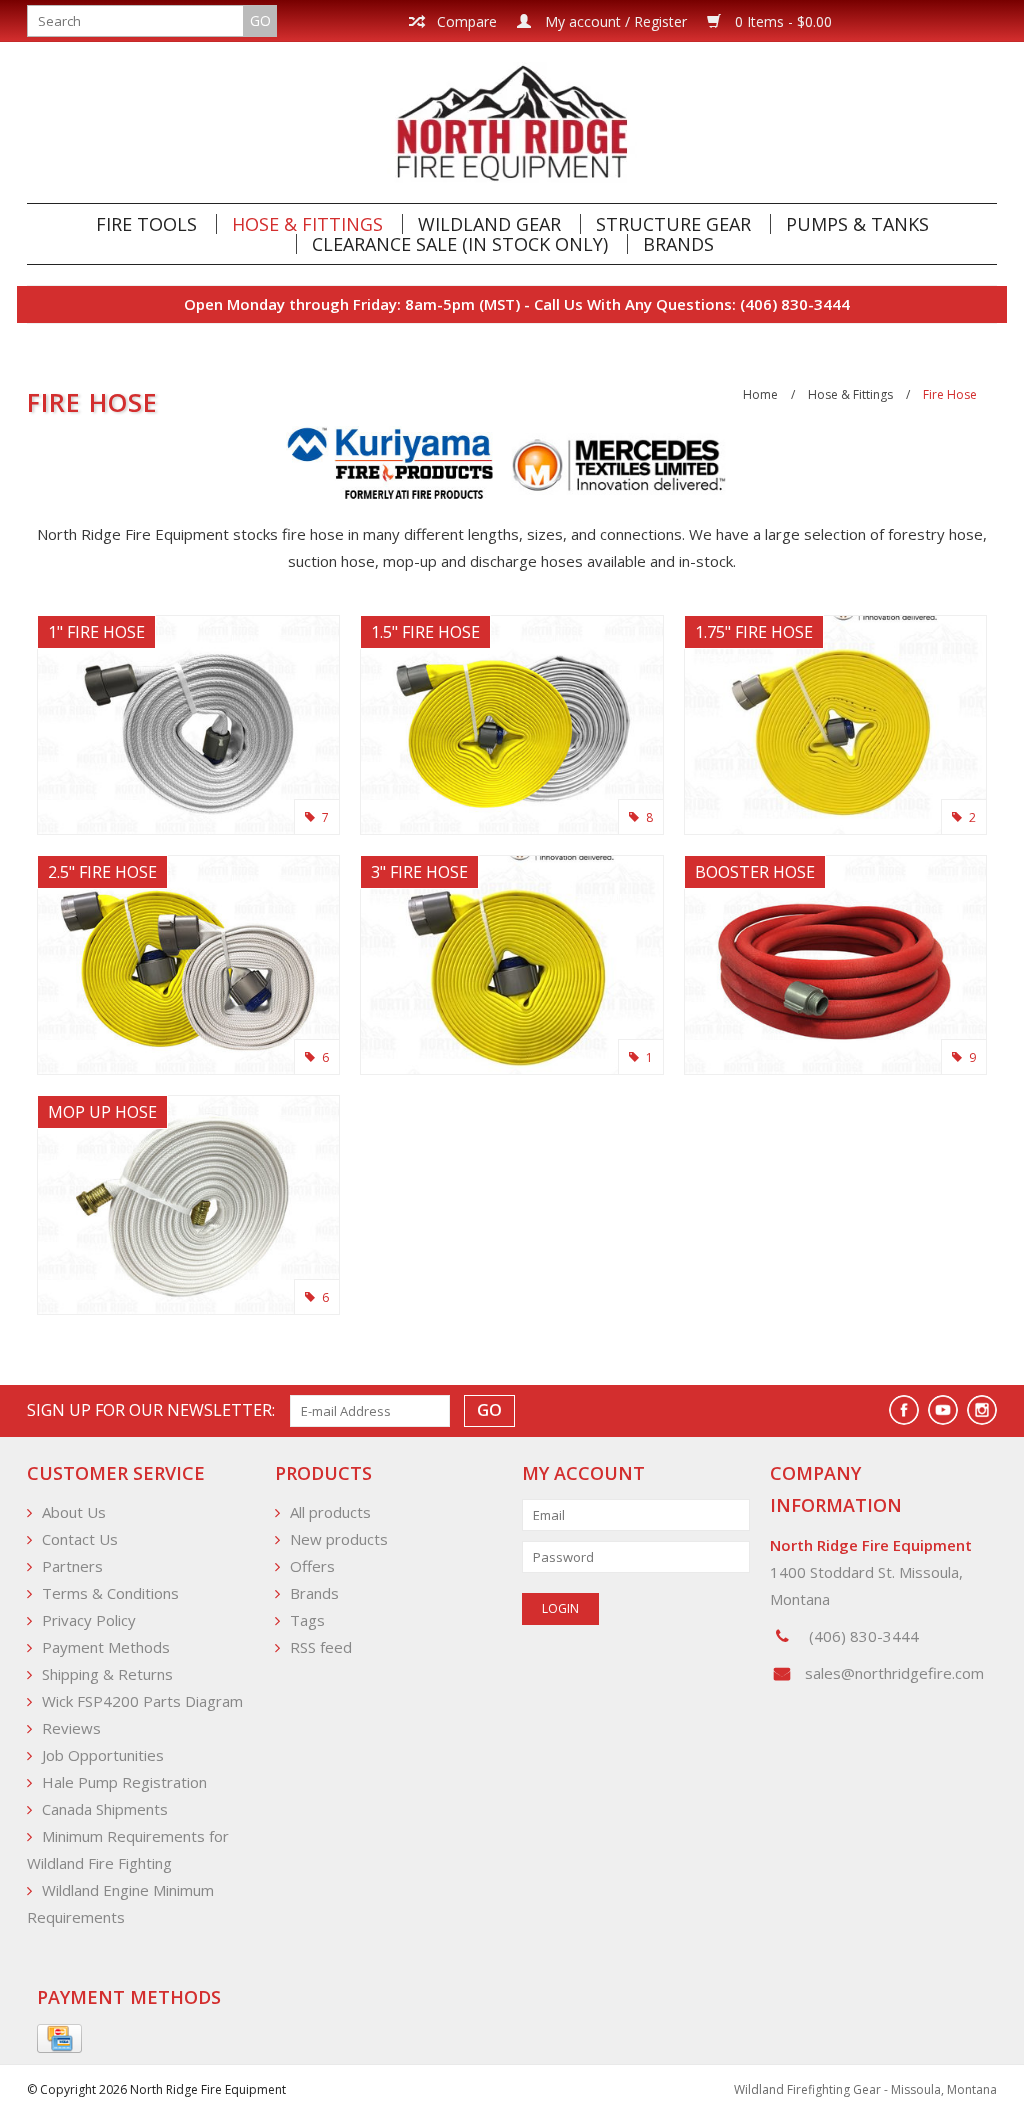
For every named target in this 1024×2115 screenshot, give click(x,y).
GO (260, 20)
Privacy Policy (89, 1620)
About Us (74, 1512)
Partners (72, 1566)
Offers (312, 1566)
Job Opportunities (103, 1755)
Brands (678, 244)
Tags (307, 1620)
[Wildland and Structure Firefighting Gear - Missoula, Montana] (512, 122)
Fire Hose (950, 394)
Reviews (71, 1728)
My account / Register (614, 21)
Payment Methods (106, 1647)
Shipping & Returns (107, 1674)
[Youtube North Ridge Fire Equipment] (943, 1410)
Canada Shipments (105, 1809)
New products (339, 1539)
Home (760, 394)
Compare (465, 21)
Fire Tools (146, 224)
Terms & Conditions (110, 1593)
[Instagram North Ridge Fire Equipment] (982, 1410)
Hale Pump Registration (124, 1782)
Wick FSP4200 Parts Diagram (142, 1701)
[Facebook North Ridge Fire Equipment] (904, 1410)
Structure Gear (673, 224)
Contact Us (80, 1539)
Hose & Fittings (307, 224)
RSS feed (321, 1647)
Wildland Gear (489, 224)
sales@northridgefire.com (894, 1673)
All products (330, 1512)
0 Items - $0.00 (781, 21)
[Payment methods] (59, 2039)
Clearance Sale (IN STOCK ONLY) (460, 244)
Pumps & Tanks (857, 224)
